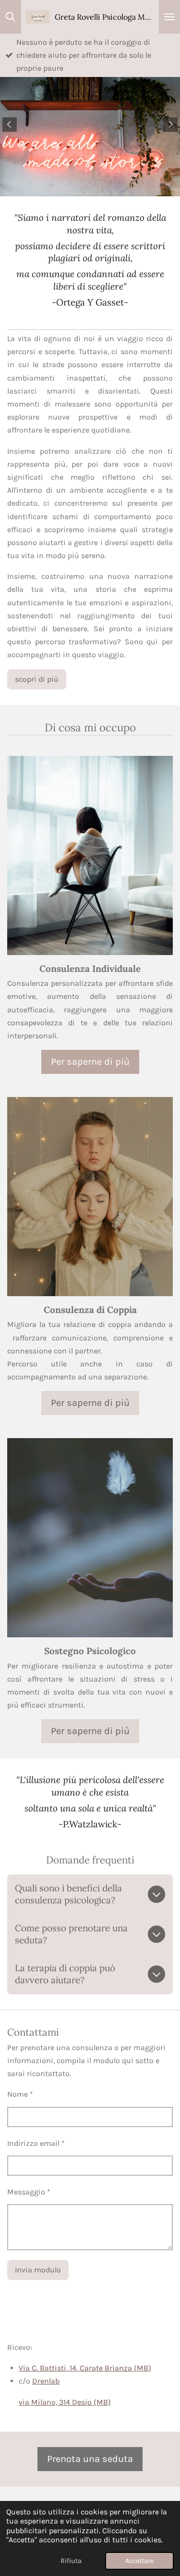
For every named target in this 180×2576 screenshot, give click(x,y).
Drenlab (46, 2381)
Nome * (20, 2094)
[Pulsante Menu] (169, 17)
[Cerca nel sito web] (11, 17)
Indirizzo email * (36, 2143)
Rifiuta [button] (71, 2561)
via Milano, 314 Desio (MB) (65, 2402)
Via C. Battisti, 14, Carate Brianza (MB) (85, 2368)
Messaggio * (29, 2192)
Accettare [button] (139, 2561)
